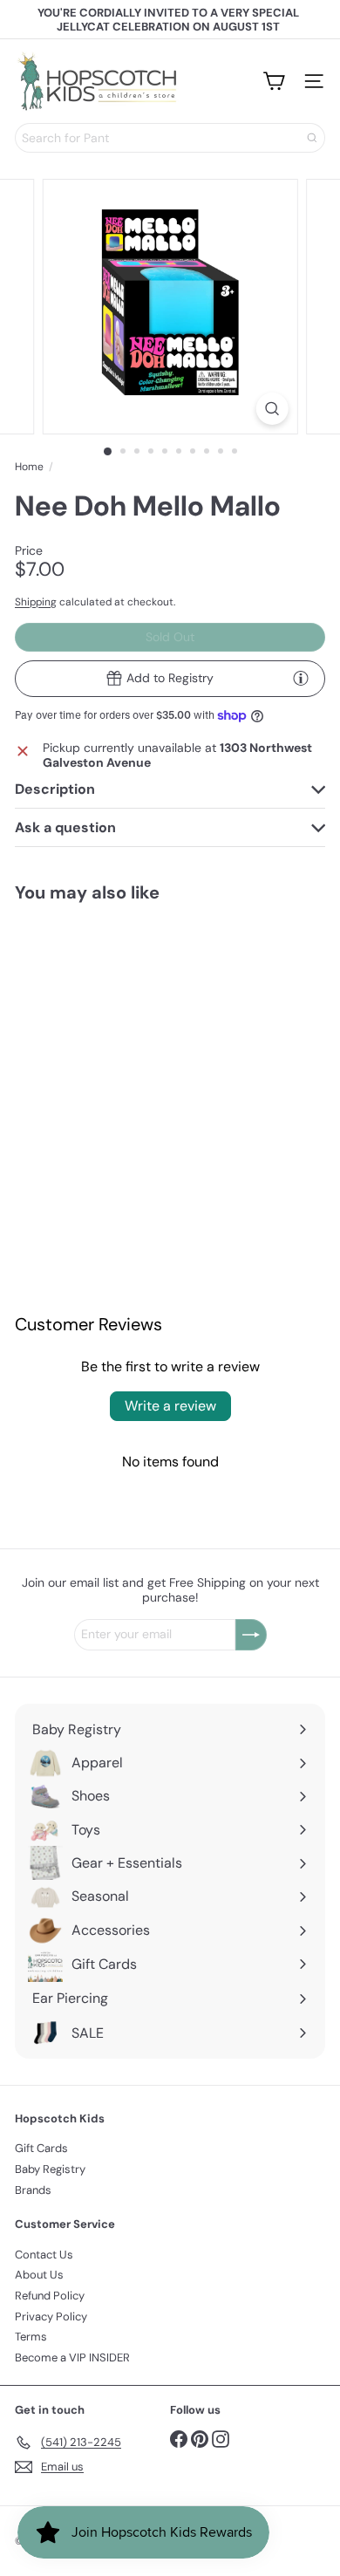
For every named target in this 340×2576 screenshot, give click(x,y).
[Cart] (274, 81)
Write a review (170, 1406)
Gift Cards (41, 2148)
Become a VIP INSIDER (72, 2357)
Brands (33, 2190)
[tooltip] (301, 678)
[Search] (312, 138)
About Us (39, 2275)
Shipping (36, 602)
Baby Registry (50, 2169)
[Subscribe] (251, 1635)
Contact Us (44, 2255)
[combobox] (170, 138)
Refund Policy (50, 2296)
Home (29, 467)
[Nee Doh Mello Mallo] (85, 1026)
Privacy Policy (51, 2316)
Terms (31, 2337)
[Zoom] (272, 409)
